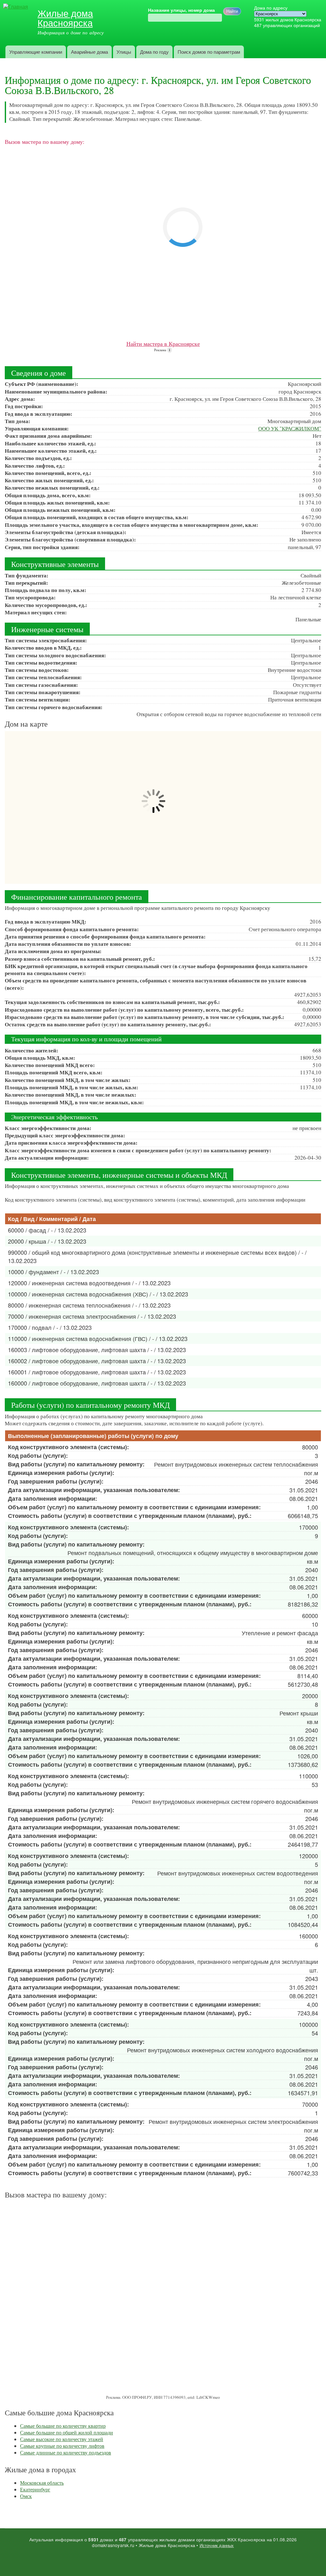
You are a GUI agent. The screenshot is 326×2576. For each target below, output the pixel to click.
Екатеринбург (35, 2489)
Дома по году (154, 52)
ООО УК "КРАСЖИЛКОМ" (290, 428)
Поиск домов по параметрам (209, 52)
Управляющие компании (36, 52)
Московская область (42, 2483)
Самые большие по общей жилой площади (67, 2432)
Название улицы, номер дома (181, 10)
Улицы (124, 52)
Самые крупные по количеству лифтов (62, 2446)
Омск (26, 2496)
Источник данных (217, 2545)
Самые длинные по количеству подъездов (66, 2452)
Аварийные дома (89, 52)
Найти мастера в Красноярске (163, 344)
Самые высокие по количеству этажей (62, 2439)
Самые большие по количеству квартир (63, 2426)
